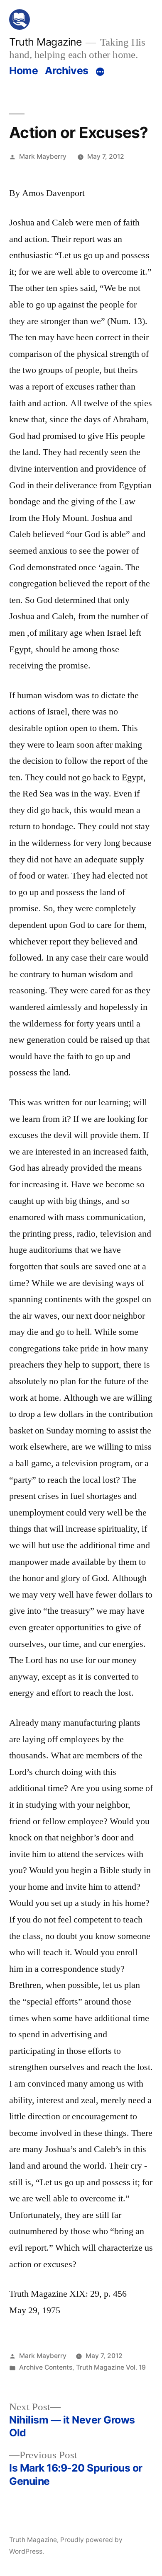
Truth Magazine (45, 42)
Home (23, 70)
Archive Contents (46, 2367)
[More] (100, 72)
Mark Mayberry (43, 156)
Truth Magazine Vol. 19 (111, 2367)
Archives (67, 70)
